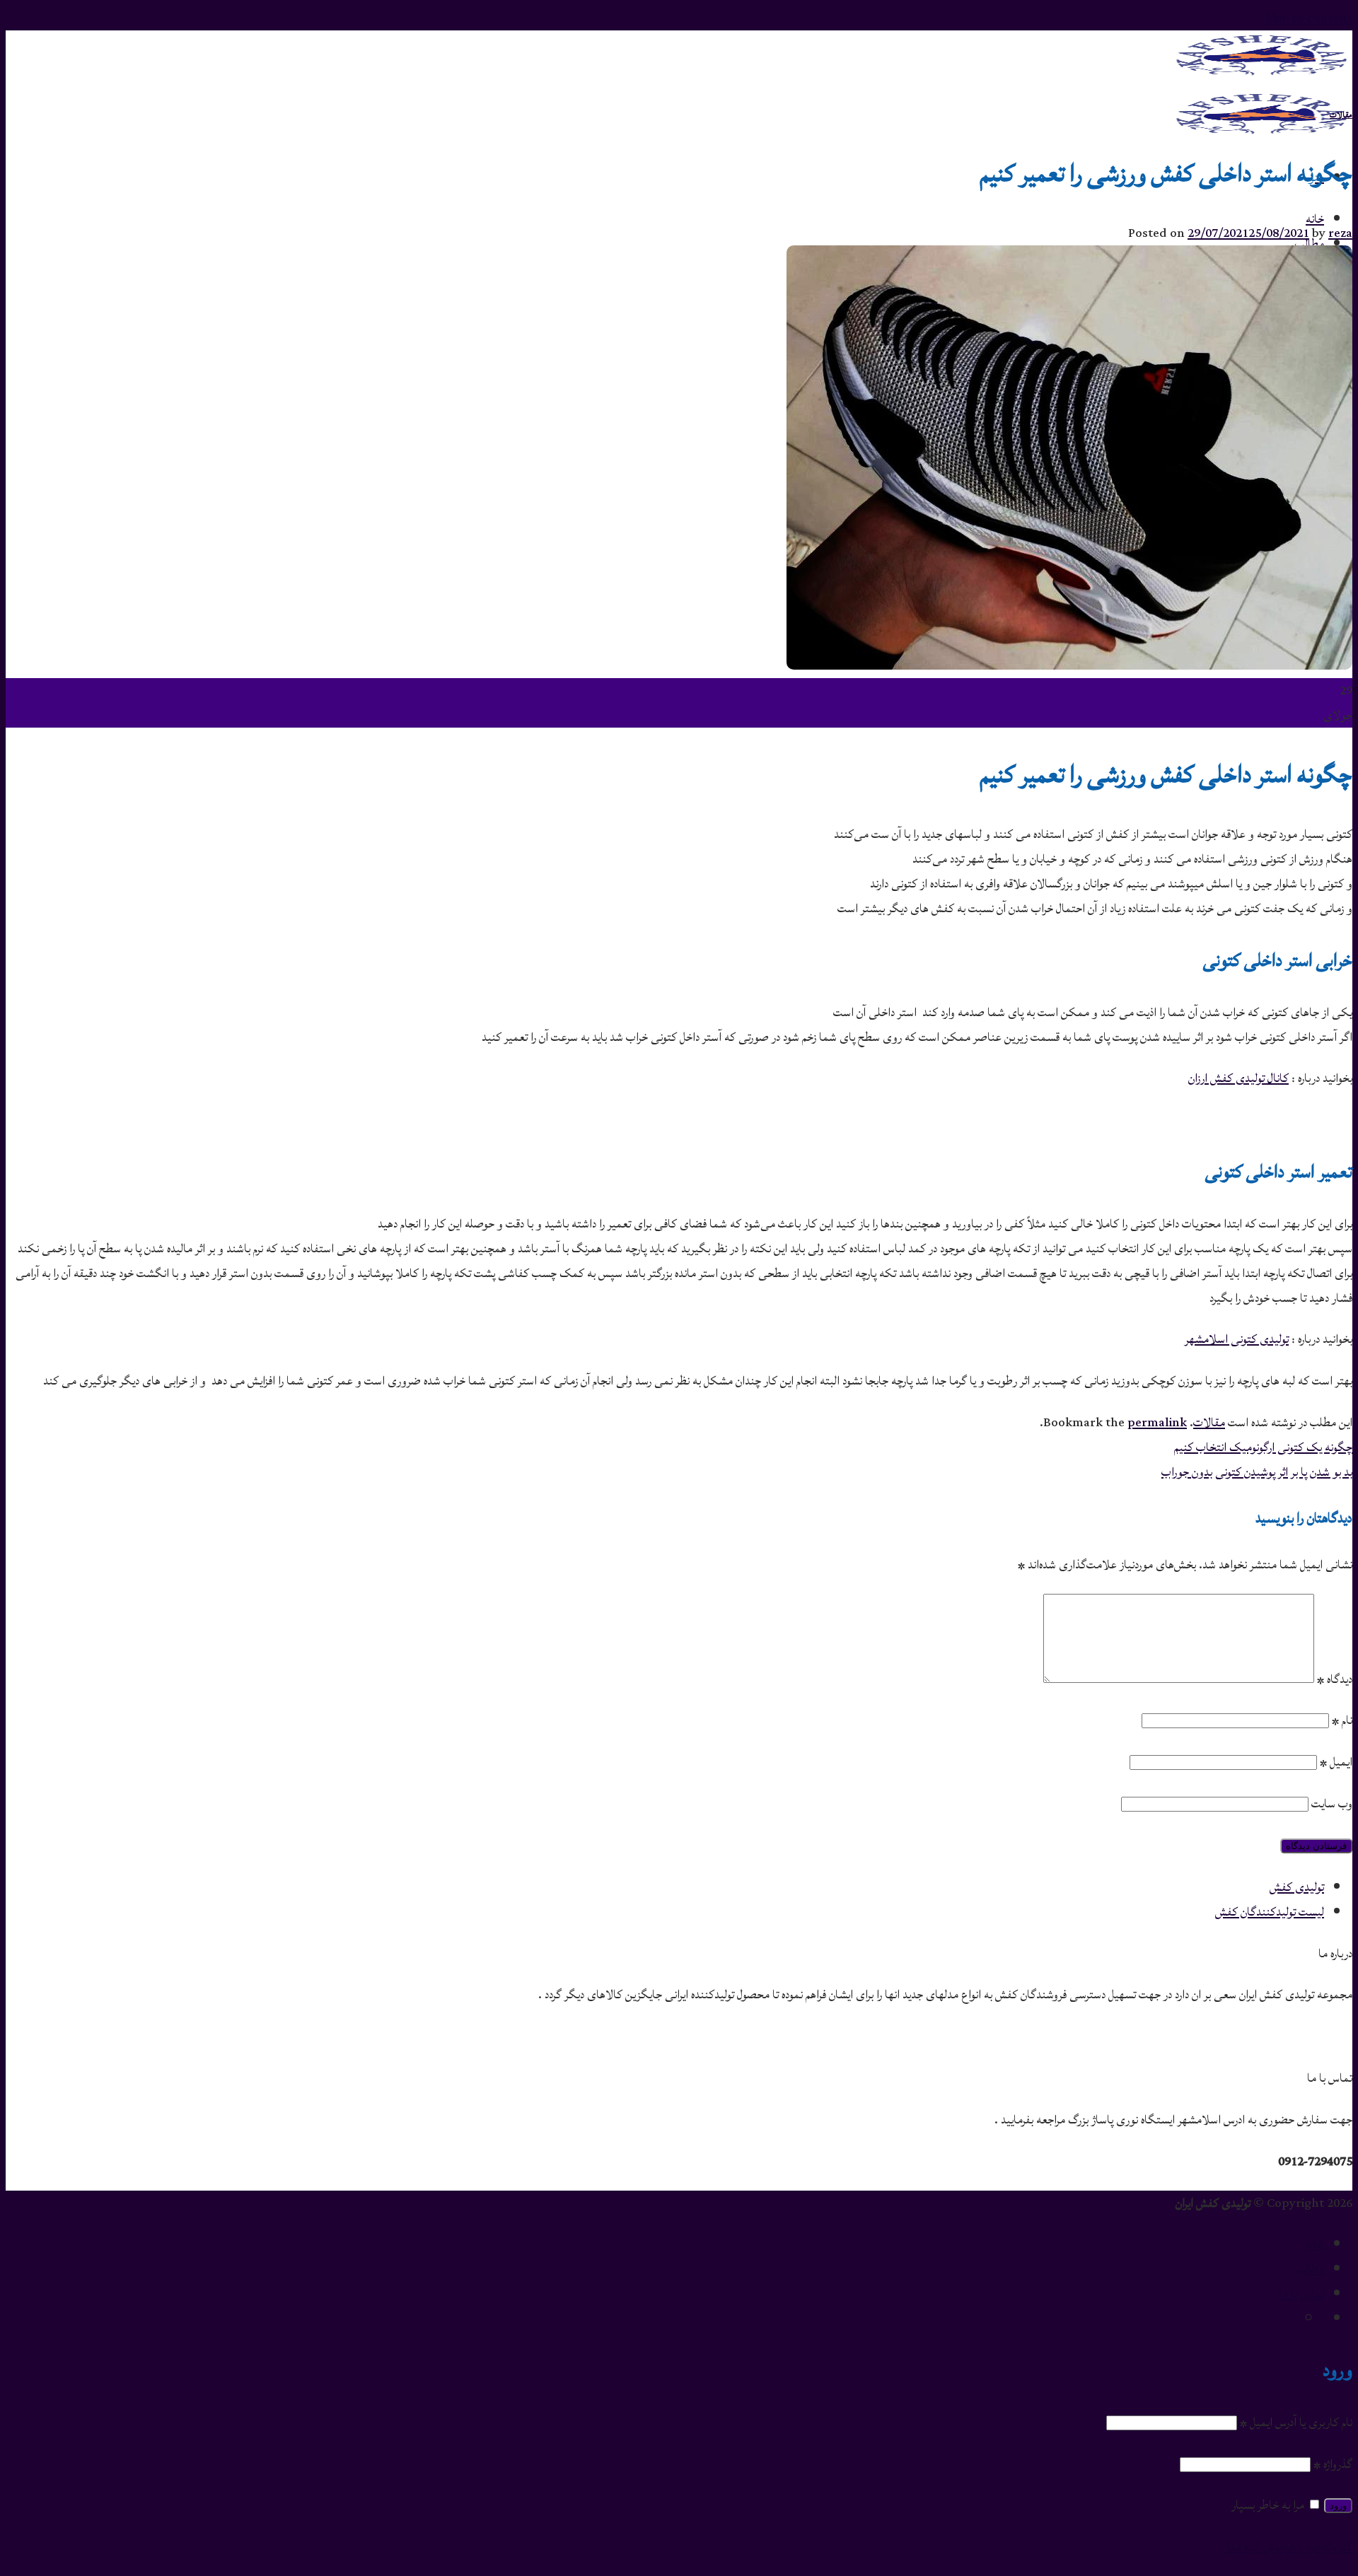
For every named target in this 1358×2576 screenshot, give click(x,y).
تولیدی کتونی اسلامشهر (1237, 1339)
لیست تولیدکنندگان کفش (1270, 1912)
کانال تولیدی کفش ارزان (1238, 1078)
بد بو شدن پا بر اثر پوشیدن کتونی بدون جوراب (1257, 1472)
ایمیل (1336, 1762)
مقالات (1341, 115)
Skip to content (1309, 18)
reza (1340, 233)
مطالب (1310, 2269)
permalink (1157, 1422)
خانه (1315, 219)
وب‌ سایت (1332, 1803)
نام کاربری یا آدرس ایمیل (1296, 2422)
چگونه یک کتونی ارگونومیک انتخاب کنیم (1263, 1447)
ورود (1338, 2506)
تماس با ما (1301, 2294)
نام (1342, 1720)
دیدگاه (1335, 1679)
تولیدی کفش (1297, 1887)
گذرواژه (1333, 2464)
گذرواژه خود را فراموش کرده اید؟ (1289, 2547)
